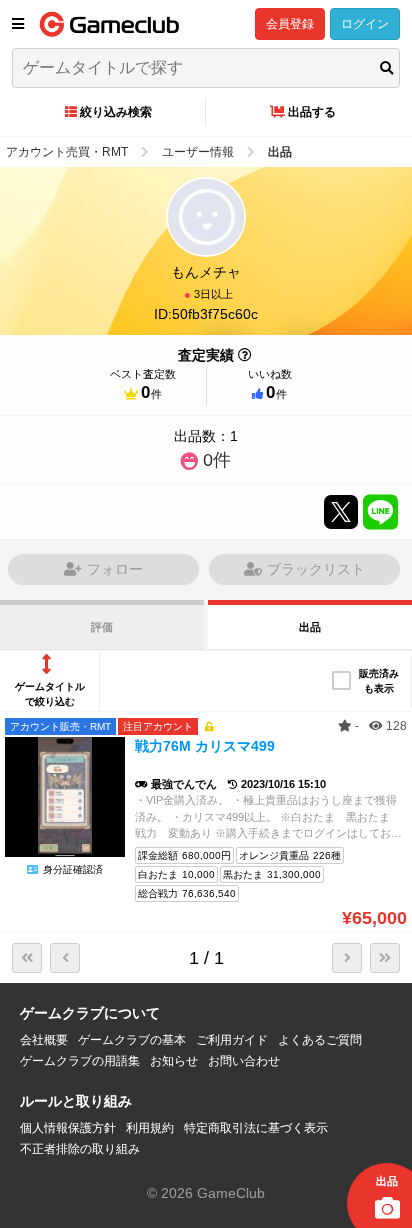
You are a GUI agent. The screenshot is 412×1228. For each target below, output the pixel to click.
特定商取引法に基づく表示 (256, 1128)
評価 (102, 627)
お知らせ (174, 1061)
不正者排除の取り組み (80, 1149)
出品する (312, 112)
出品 (310, 627)
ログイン (365, 24)
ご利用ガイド (232, 1040)
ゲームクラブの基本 (132, 1040)
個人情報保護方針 (68, 1128)
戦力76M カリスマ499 (205, 746)
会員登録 (290, 24)
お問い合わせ (244, 1061)
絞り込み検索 (116, 112)
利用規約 (150, 1128)
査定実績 (206, 355)
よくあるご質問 (320, 1040)
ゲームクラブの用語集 (80, 1061)
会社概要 (44, 1040)
